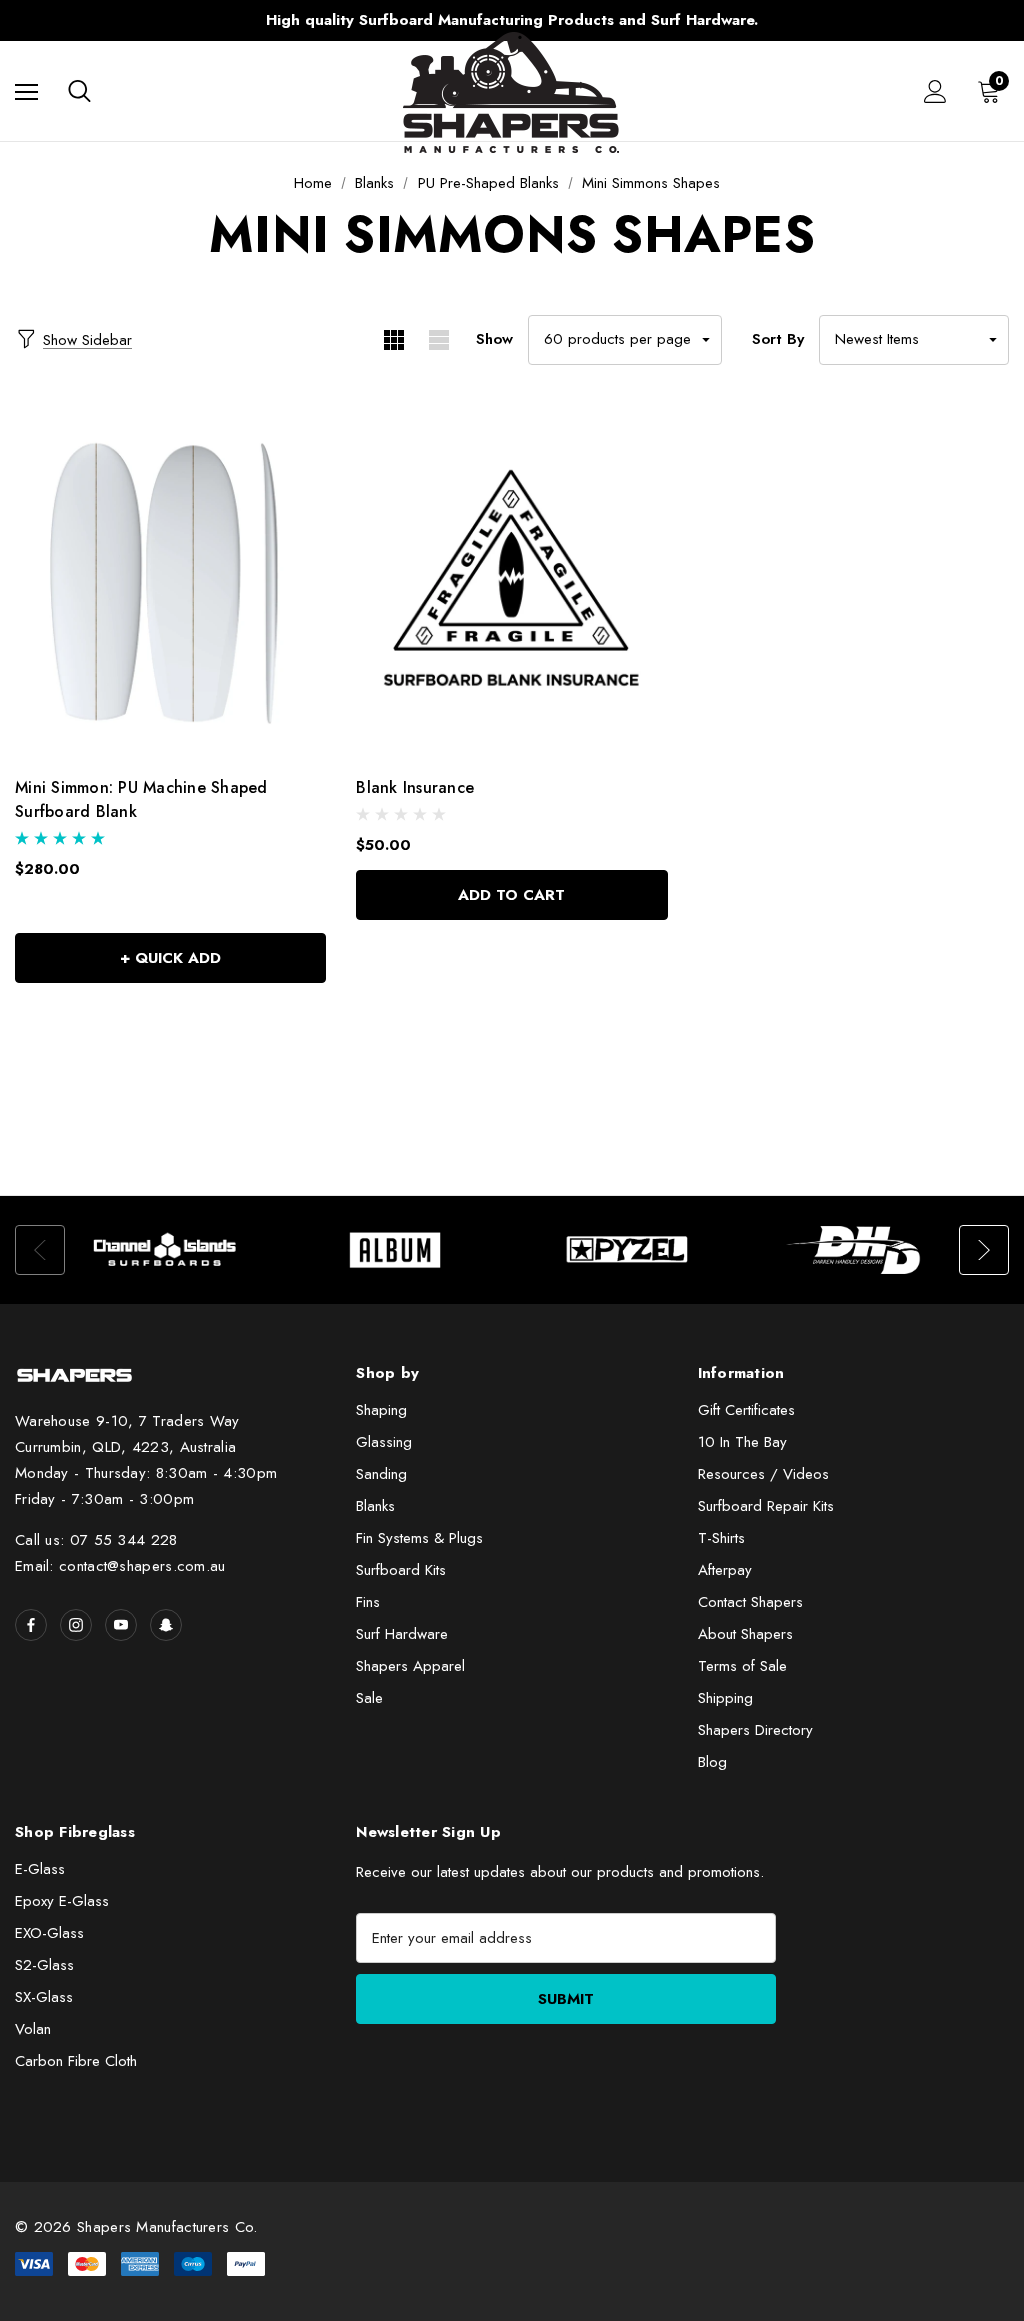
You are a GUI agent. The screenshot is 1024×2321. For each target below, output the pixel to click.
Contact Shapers (750, 1602)
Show (494, 339)
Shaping (381, 1410)
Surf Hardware (402, 1634)
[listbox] (914, 340)
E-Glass (40, 1869)
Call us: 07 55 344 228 (96, 1540)
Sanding (381, 1474)
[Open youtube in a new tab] (121, 1625)
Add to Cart (511, 895)
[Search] (79, 91)
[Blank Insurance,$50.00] (511, 583)
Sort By (778, 339)
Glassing (384, 1442)
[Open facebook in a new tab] (31, 1625)
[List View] (438, 340)
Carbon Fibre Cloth (76, 2061)
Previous (137, 20)
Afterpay (725, 1570)
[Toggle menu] (26, 91)
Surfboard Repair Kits (766, 1506)
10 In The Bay (742, 1442)
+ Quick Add (170, 958)
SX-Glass (44, 1997)
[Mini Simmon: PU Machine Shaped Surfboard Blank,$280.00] (170, 583)
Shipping (725, 1698)
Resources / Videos (763, 1474)
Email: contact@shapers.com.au (120, 1566)
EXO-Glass (49, 1933)
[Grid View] (393, 340)
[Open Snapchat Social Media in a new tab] (166, 1625)
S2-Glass (44, 1965)
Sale (369, 1698)
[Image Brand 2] (396, 1250)
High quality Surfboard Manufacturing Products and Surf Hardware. (512, 20)
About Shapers (745, 1634)
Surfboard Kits (401, 1570)
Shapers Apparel (410, 1666)
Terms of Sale (742, 1666)
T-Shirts (721, 1538)
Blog (712, 1762)
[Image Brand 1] (165, 1250)
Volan (33, 2029)
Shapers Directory (755, 1730)
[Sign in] (935, 91)
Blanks (375, 1506)
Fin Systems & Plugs (419, 1538)
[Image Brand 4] (858, 1250)
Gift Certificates (746, 1410)
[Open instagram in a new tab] (76, 1625)
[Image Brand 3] (627, 1250)
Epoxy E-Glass (62, 1901)
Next (886, 20)
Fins (368, 1602)
